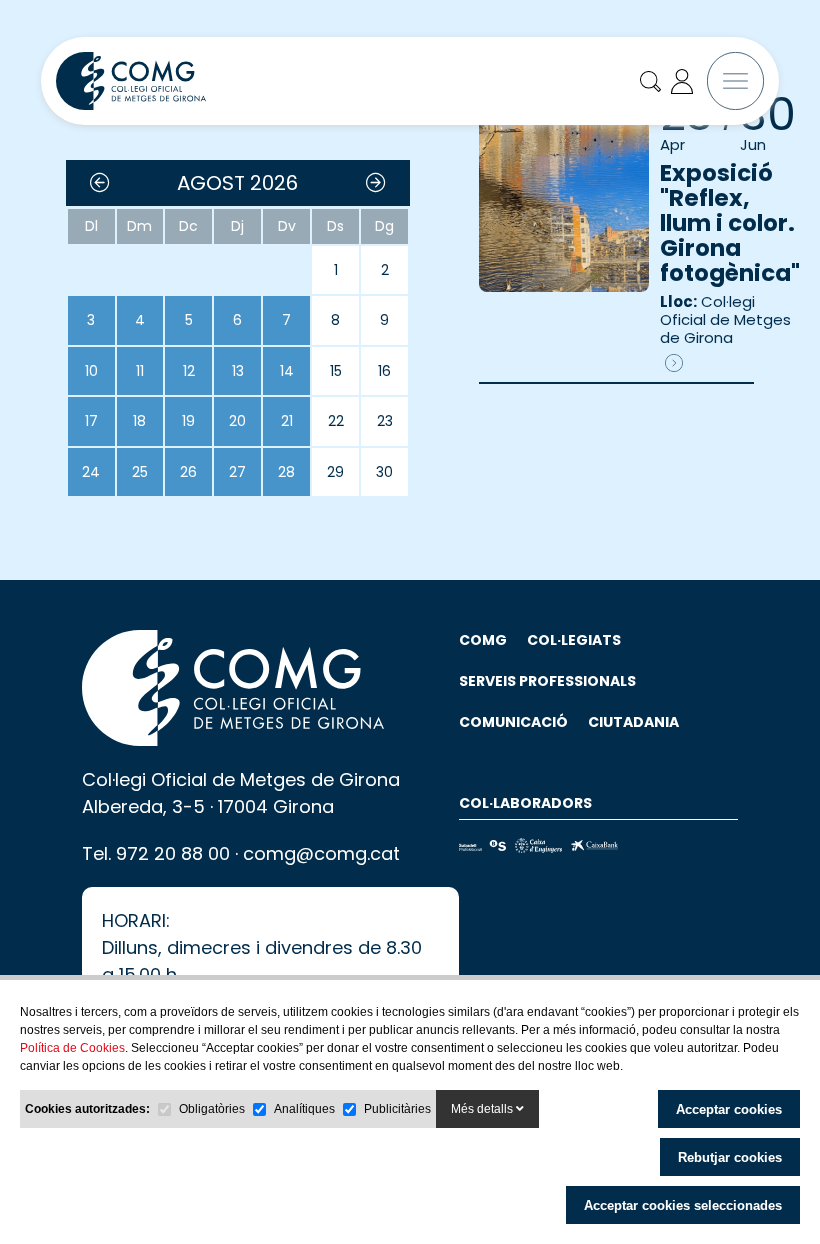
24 (91, 472)
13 (238, 371)
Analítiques (304, 1109)
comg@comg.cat (321, 853)
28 (286, 472)
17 (91, 421)
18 (139, 421)
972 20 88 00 (173, 853)
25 (140, 472)
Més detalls (483, 1109)
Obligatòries (212, 1109)
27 (237, 472)
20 (237, 421)
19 (188, 421)
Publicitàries (397, 1109)
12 (189, 371)
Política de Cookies (72, 1048)
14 (287, 371)
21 (287, 421)
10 (91, 371)
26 (188, 472)
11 (140, 371)
